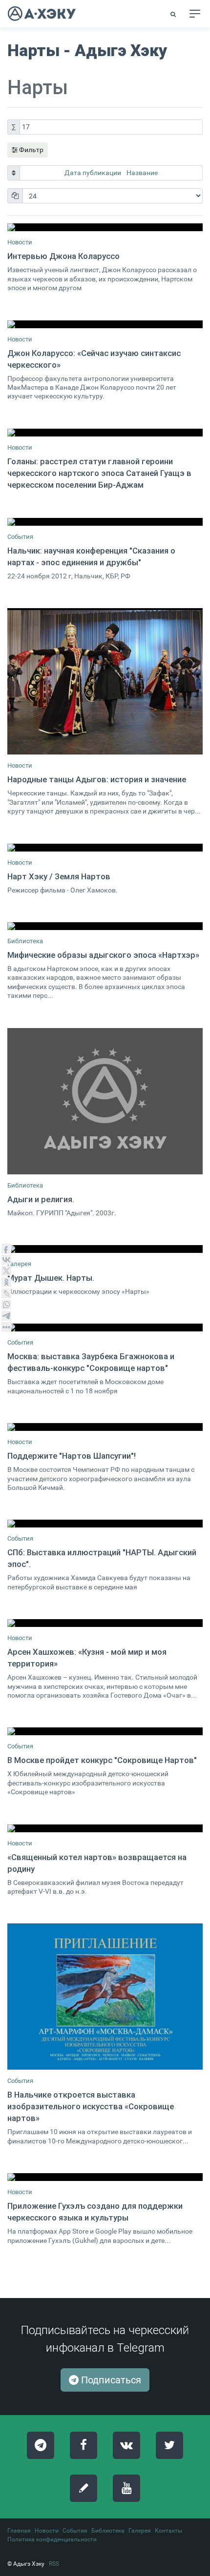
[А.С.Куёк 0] (105, 926)
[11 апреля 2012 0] (105, 324)
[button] (174, 14)
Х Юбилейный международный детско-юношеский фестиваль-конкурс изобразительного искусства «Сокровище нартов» (88, 1783)
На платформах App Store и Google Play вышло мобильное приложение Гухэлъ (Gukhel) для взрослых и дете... (100, 2236)
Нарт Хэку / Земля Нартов (59, 876)
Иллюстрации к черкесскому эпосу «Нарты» (78, 1292)
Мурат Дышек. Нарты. (51, 1278)
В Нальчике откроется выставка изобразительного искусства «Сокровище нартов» (91, 2106)
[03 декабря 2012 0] (105, 433)
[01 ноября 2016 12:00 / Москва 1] (105, 1328)
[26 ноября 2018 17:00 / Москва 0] (105, 1731)
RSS (54, 2564)
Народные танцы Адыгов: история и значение (97, 779)
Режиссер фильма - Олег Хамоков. (63, 890)
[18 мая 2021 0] (105, 2177)
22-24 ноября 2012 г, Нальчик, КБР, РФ (69, 576)
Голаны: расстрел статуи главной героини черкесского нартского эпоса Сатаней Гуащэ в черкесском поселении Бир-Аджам (99, 473)
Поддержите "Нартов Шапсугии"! (72, 1456)
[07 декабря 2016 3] (105, 1427)
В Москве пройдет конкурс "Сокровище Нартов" (102, 1760)
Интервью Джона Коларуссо (63, 256)
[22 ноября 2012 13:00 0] (105, 522)
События (20, 537)
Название (142, 173)
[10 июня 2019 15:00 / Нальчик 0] (105, 1997)
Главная (19, 2531)
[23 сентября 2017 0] (105, 1623)
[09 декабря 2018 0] (105, 1828)
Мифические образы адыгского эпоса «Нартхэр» (103, 955)
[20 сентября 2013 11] (105, 227)
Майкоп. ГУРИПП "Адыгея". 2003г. (62, 1213)
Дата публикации (94, 173)
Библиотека (25, 941)
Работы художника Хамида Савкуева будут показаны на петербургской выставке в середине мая (99, 1582)
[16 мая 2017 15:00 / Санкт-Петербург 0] (105, 1524)
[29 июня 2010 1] (105, 1249)
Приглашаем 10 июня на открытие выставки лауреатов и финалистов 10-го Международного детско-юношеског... (100, 2136)
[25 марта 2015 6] (105, 848)
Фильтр (31, 150)
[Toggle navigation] (195, 14)
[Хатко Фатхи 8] (105, 1101)
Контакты (168, 2531)
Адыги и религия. (41, 1199)
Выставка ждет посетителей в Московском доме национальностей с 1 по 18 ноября (85, 1386)
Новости (20, 242)
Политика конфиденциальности (52, 2539)
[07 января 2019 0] (105, 681)
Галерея (19, 1264)
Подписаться (110, 2380)
